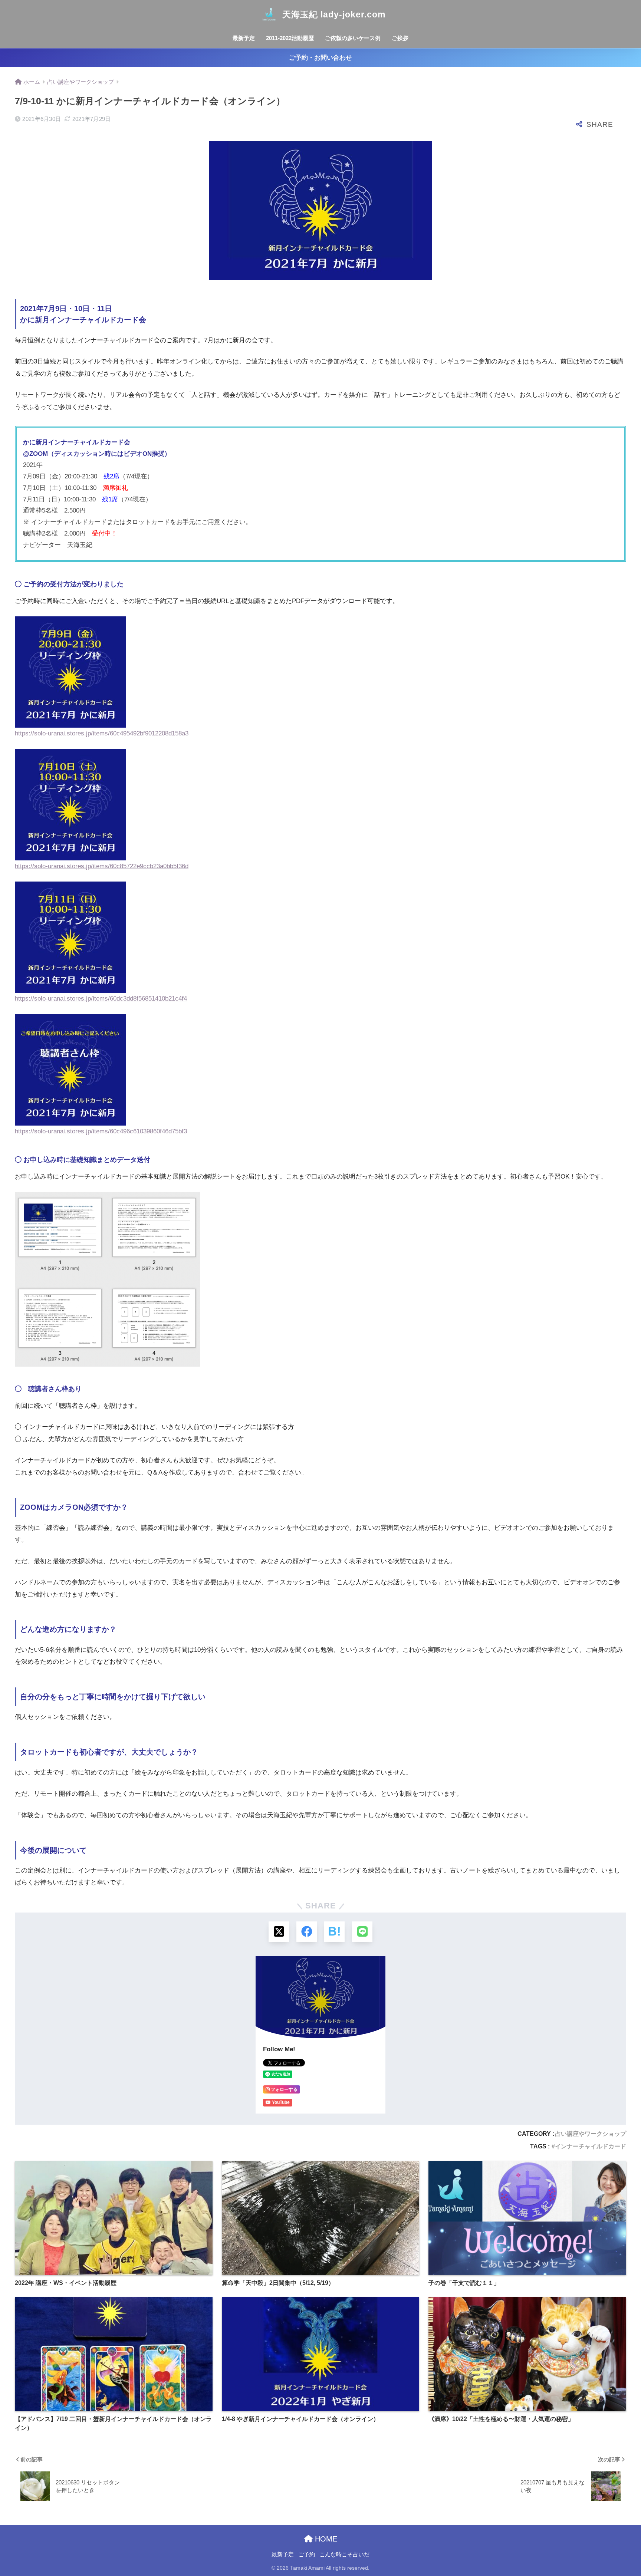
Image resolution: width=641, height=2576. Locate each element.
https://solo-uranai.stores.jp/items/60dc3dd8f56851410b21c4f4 (101, 999)
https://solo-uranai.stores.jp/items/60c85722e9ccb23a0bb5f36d (102, 866)
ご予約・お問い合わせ (320, 58)
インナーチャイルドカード (591, 2146)
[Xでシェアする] (279, 1932)
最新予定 (244, 38)
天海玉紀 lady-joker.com (334, 14)
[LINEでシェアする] (362, 1932)
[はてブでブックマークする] (334, 1932)
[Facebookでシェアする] (307, 1932)
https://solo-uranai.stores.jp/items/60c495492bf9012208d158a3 (102, 733)
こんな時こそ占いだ (344, 2554)
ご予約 (307, 2554)
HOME (325, 2539)
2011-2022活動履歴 (290, 38)
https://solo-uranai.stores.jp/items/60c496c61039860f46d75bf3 (101, 1131)
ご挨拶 (400, 38)
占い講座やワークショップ (591, 2134)
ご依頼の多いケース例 (353, 38)
